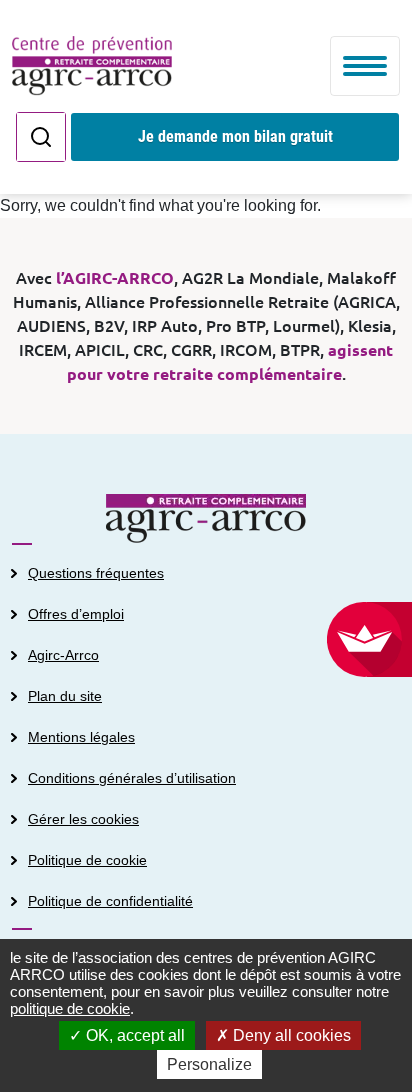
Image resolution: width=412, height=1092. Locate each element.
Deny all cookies (290, 1035)
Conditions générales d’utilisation (132, 778)
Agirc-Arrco (63, 655)
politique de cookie (70, 1008)
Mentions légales (81, 737)
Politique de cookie (87, 860)
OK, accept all (133, 1035)
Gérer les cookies (83, 819)
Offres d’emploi (76, 614)
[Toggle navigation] (365, 66)
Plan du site (65, 696)
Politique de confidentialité (110, 901)
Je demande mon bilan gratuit (235, 136)
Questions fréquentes (96, 573)
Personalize (209, 1064)
